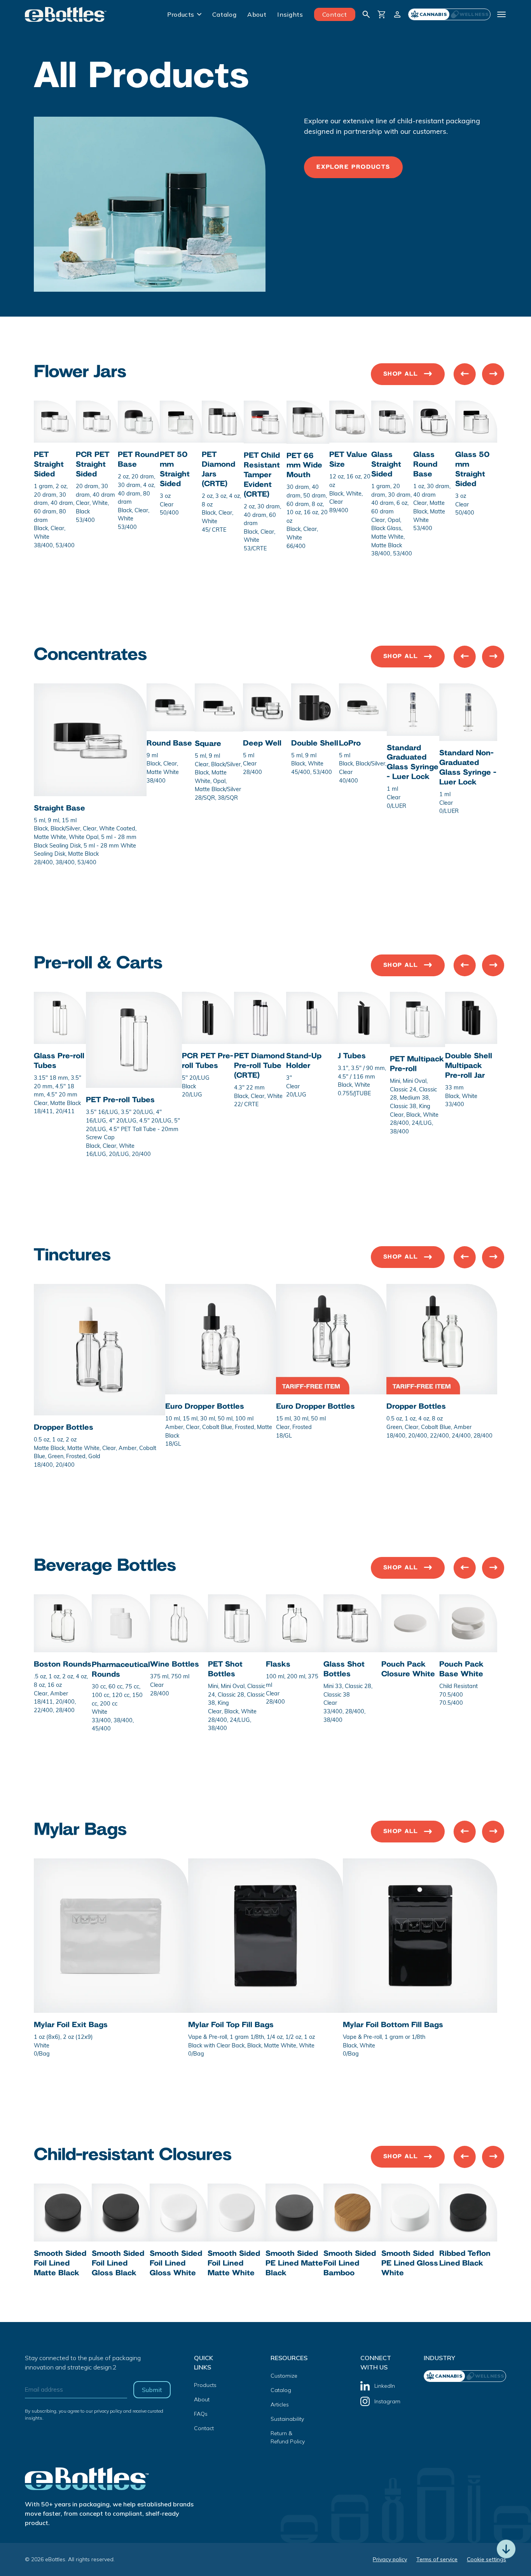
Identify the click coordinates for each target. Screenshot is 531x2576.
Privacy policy (390, 2559)
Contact (335, 14)
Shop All (401, 374)
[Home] (66, 14)
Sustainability (287, 2419)
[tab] (470, 14)
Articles (280, 2404)
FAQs (201, 2414)
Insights (290, 14)
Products (181, 14)
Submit (152, 2390)
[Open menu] (501, 14)
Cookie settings (486, 2559)
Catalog (224, 14)
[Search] (366, 14)
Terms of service (437, 2559)
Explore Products (353, 167)
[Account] (397, 14)
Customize (284, 2376)
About (257, 14)
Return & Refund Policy (288, 2437)
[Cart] (382, 14)
